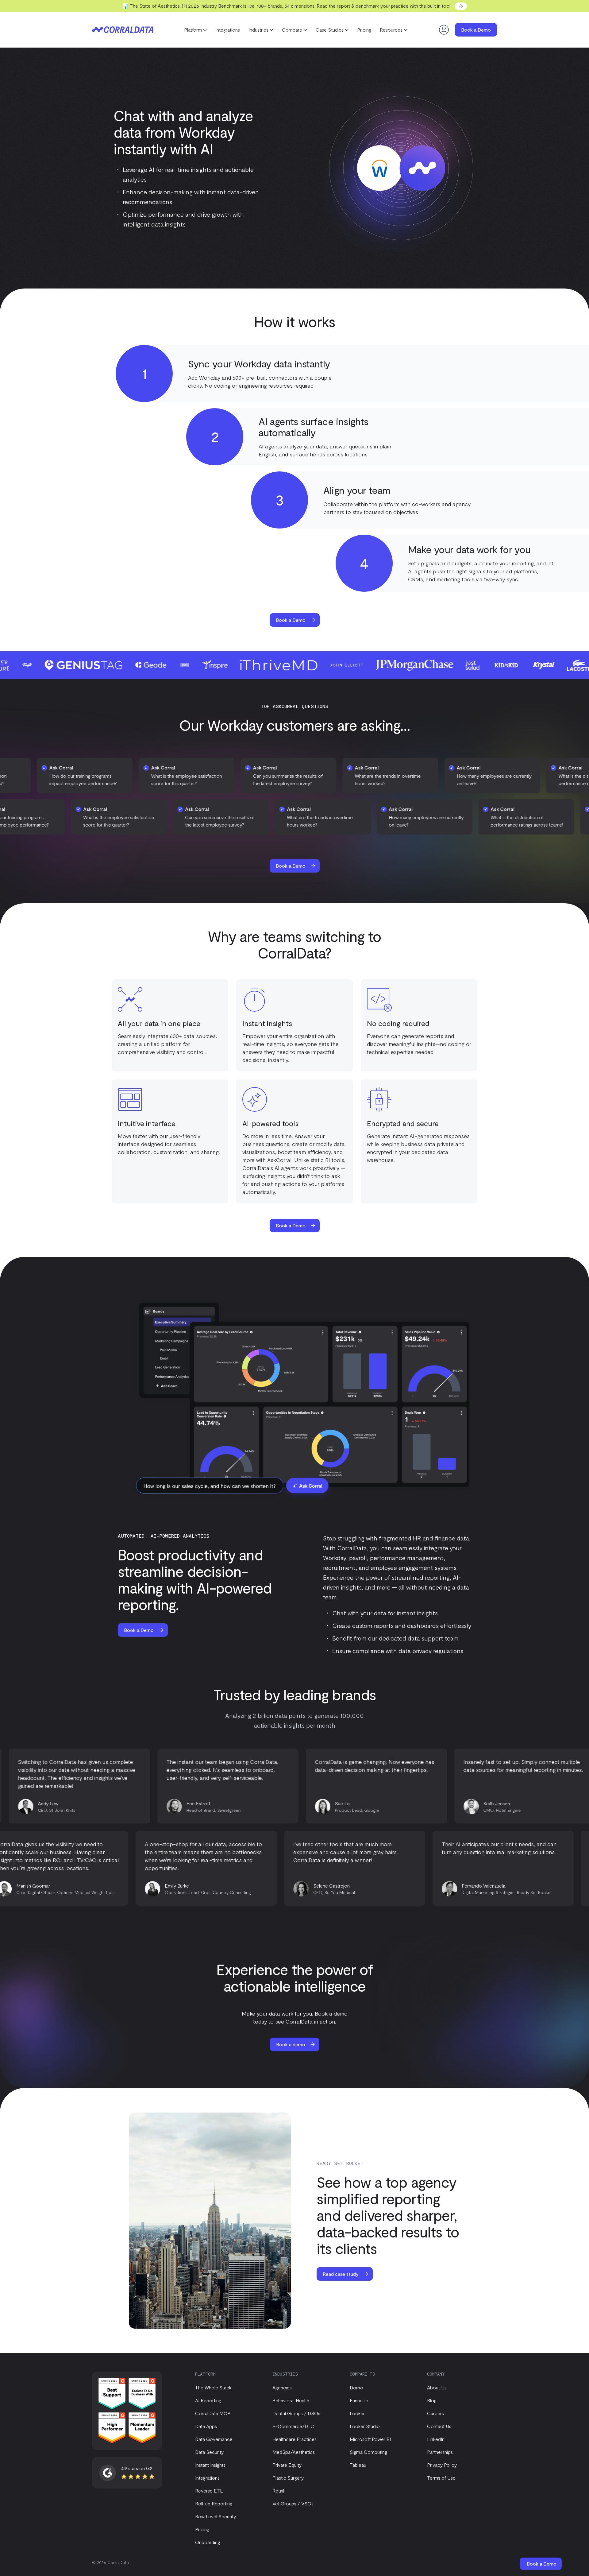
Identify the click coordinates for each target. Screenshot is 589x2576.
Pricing (364, 30)
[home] (123, 30)
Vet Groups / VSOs (293, 2503)
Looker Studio (365, 2426)
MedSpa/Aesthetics (294, 2452)
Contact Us (439, 2426)
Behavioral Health (291, 2400)
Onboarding (208, 2542)
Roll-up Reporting (214, 2503)
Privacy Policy (442, 2465)
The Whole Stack (213, 2387)
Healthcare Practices (294, 2439)
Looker (357, 2413)
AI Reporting (208, 2400)
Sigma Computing (368, 2452)
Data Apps (206, 2426)
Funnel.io (359, 2400)
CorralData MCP (213, 2413)
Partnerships (440, 2452)
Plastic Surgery (288, 2478)
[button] (195, 30)
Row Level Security (216, 2516)
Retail (278, 2491)
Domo (356, 2387)
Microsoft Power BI (370, 2439)
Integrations (228, 30)
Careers (435, 2413)
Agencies (282, 2387)
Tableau (358, 2465)
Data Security (209, 2452)
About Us (437, 2387)
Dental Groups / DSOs (296, 2413)
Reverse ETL (209, 2491)
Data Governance (214, 2439)
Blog (432, 2400)
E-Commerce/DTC (293, 2426)
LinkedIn (436, 2439)
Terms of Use (441, 2478)
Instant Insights (210, 2465)
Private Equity (287, 2465)
